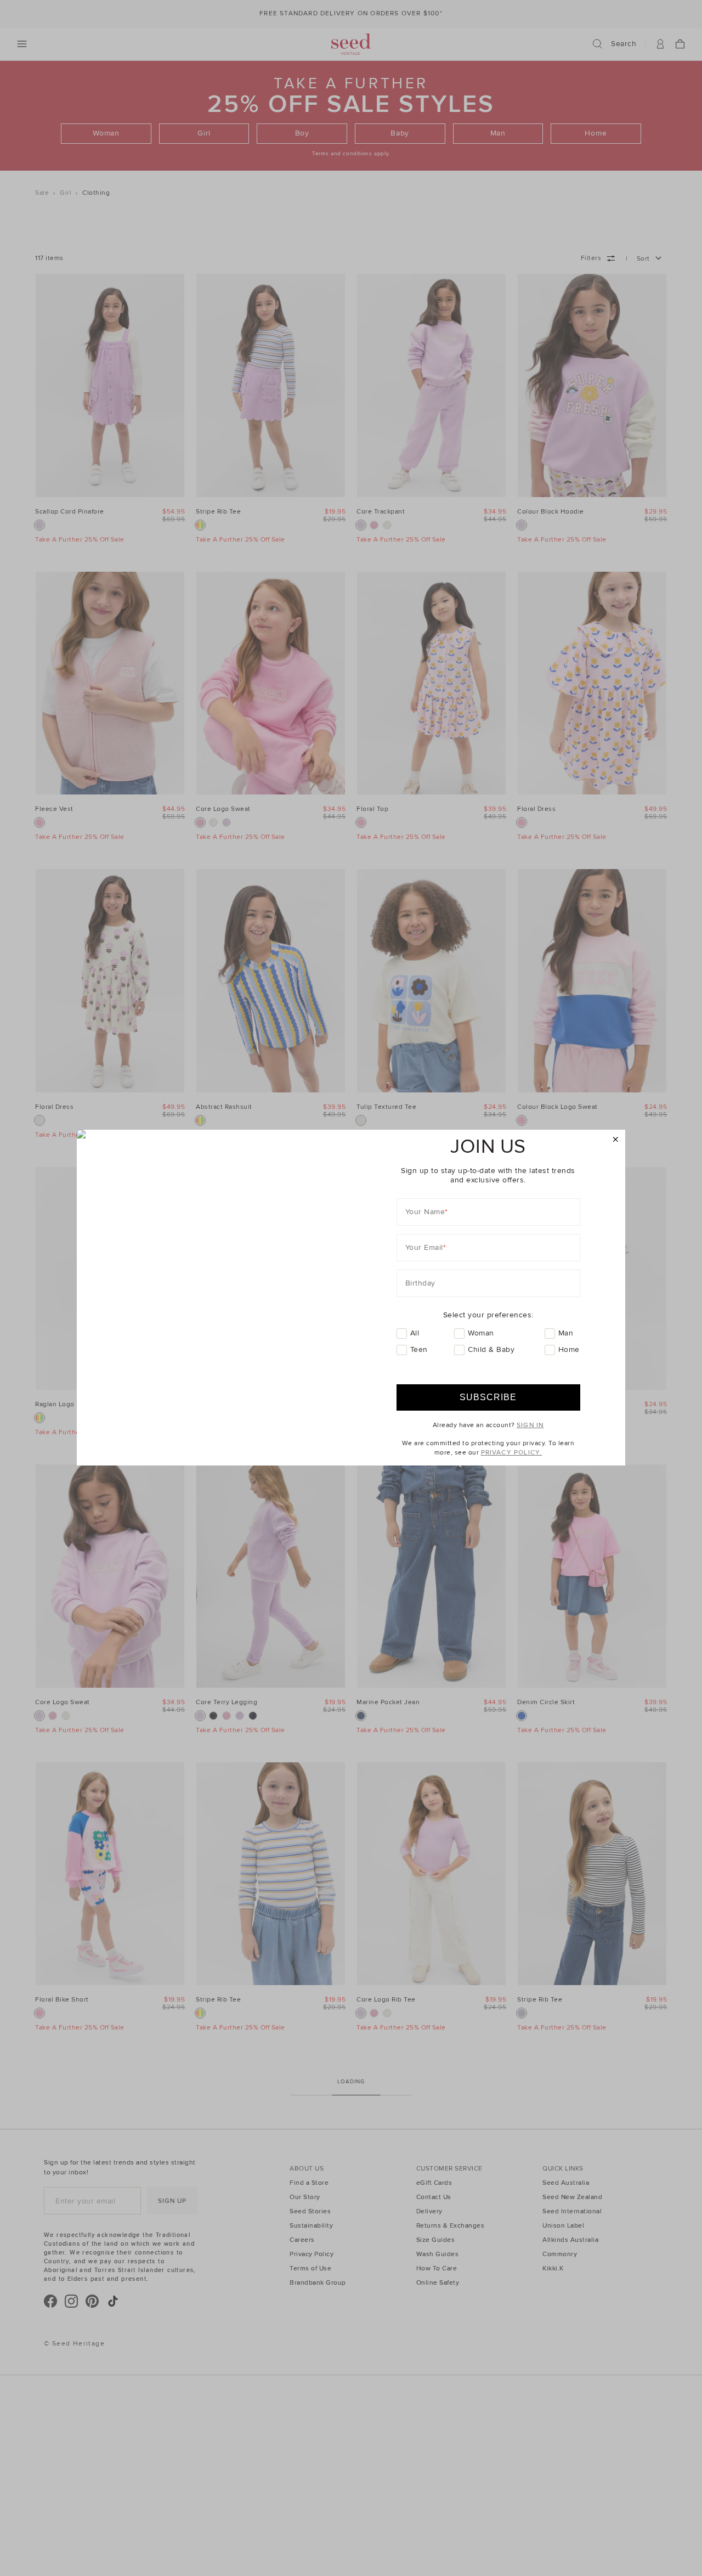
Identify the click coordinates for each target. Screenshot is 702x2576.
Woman (481, 1333)
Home (569, 1349)
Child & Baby (491, 1349)
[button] (616, 1140)
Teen (419, 1349)
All (415, 1333)
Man (566, 1333)
